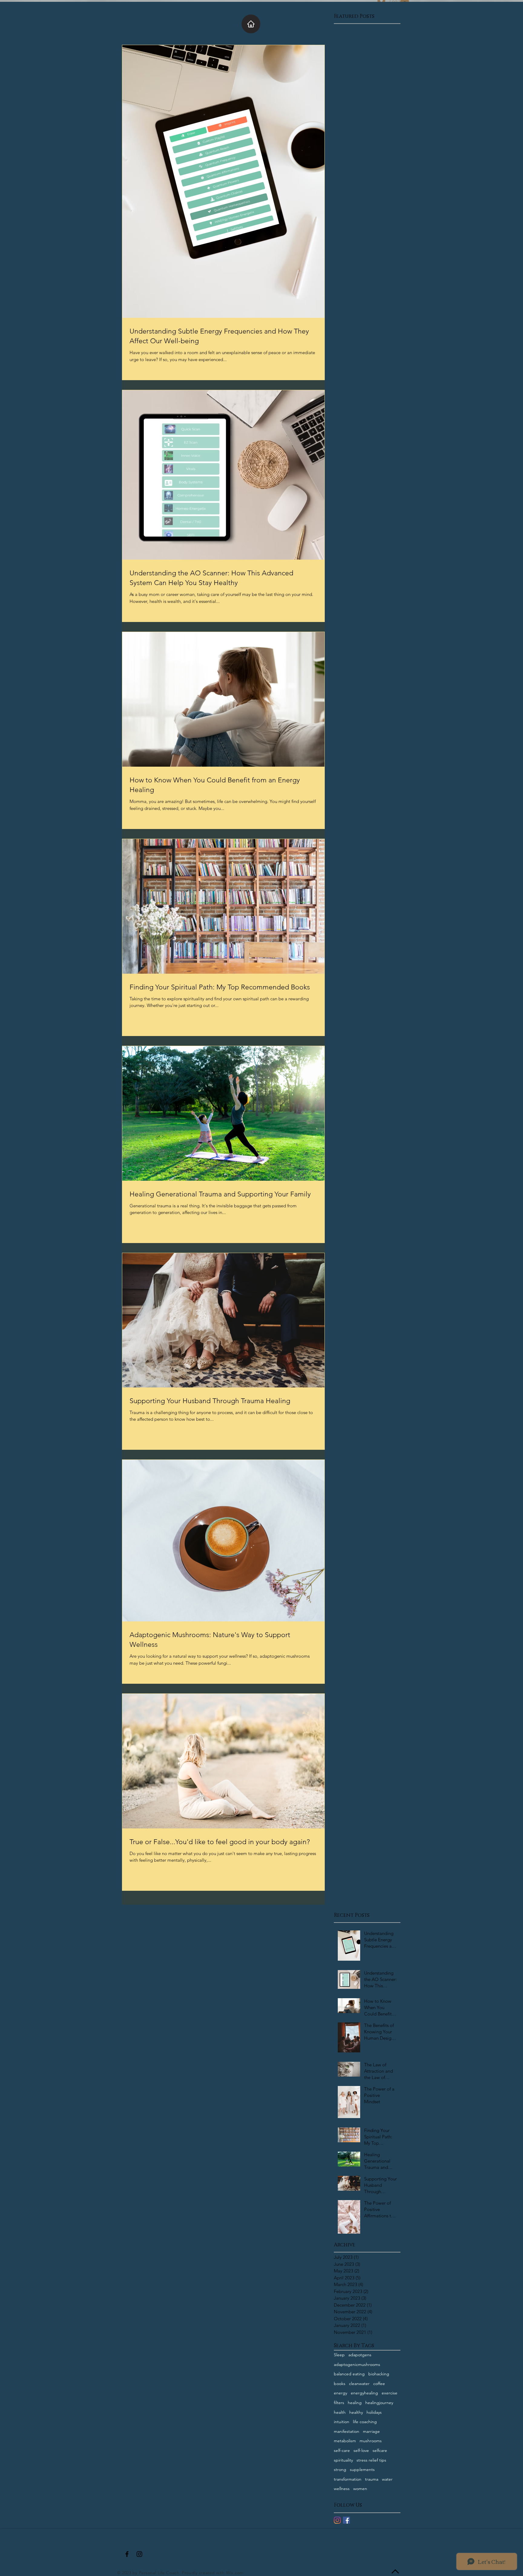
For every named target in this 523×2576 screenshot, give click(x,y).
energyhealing (364, 2393)
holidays (374, 2412)
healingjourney (379, 2403)
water (387, 2479)
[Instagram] (337, 2520)
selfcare (380, 2450)
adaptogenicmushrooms (357, 2364)
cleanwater (359, 2384)
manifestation (347, 2431)
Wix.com (235, 2573)
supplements (362, 2469)
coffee (379, 2384)
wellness (342, 2489)
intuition (342, 2422)
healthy (356, 2412)
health (340, 2412)
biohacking (379, 2374)
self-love (361, 2450)
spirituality (343, 2460)
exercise (390, 2393)
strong (340, 2469)
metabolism (345, 2441)
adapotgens (360, 2355)
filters (339, 2403)
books (340, 2384)
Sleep (339, 2355)
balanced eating (349, 2374)
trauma (372, 2479)
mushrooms (371, 2441)
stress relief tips (371, 2460)
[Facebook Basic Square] (346, 2520)
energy (340, 2393)
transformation (348, 2479)
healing (355, 2403)
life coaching (365, 2422)
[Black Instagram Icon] (139, 2554)
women (360, 2489)
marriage (371, 2431)
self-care (342, 2450)
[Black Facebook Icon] (127, 2554)
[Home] (251, 24)
